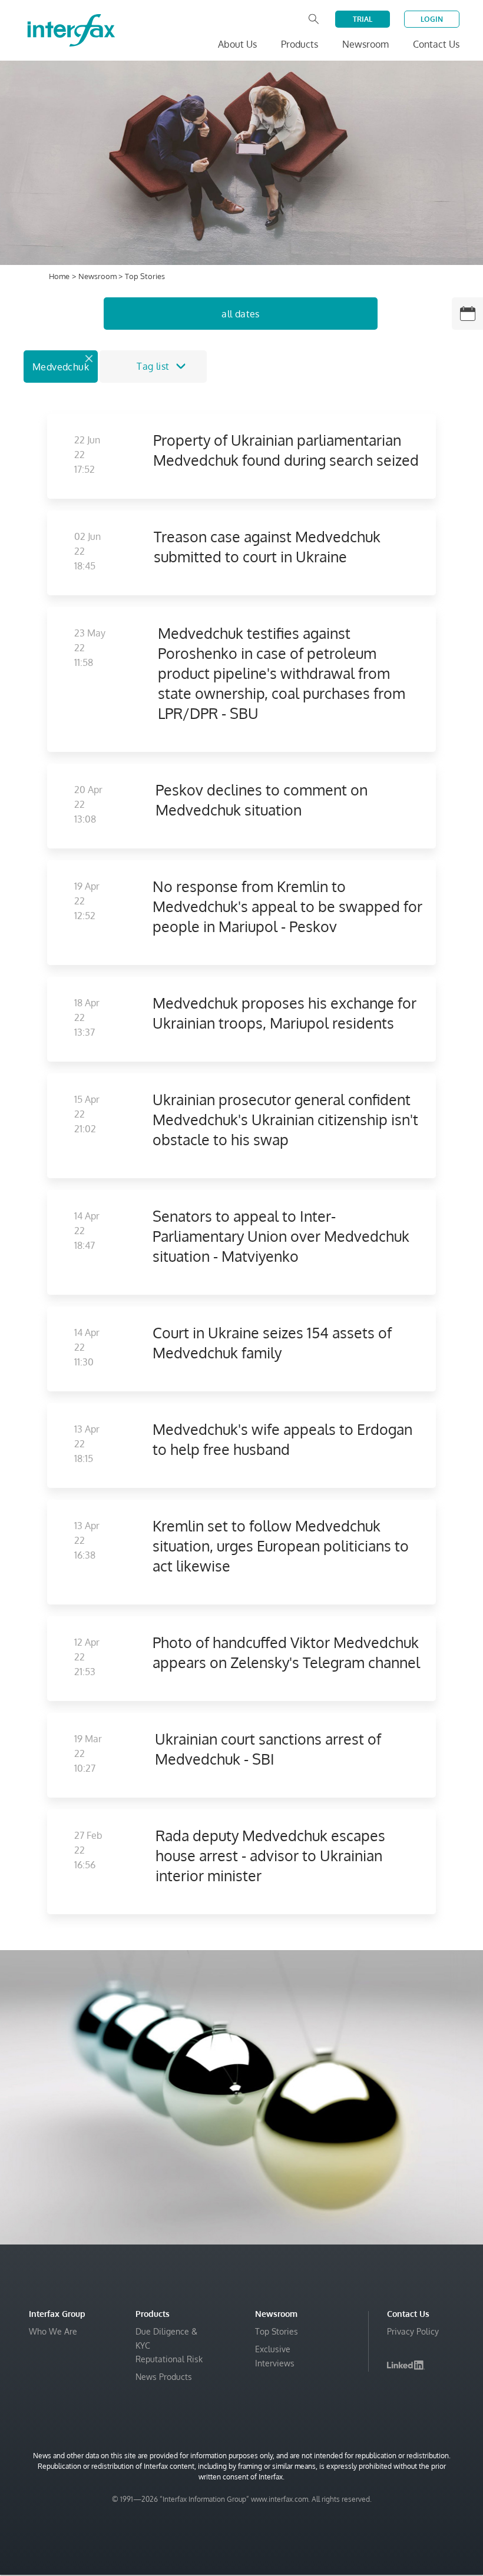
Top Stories (277, 2331)
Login (432, 19)
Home (59, 276)
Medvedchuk (61, 367)
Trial (363, 19)
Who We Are (53, 2331)
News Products (164, 2377)
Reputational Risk (169, 2359)
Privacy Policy (413, 2331)
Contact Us (436, 44)
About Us (237, 44)
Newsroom (98, 276)
